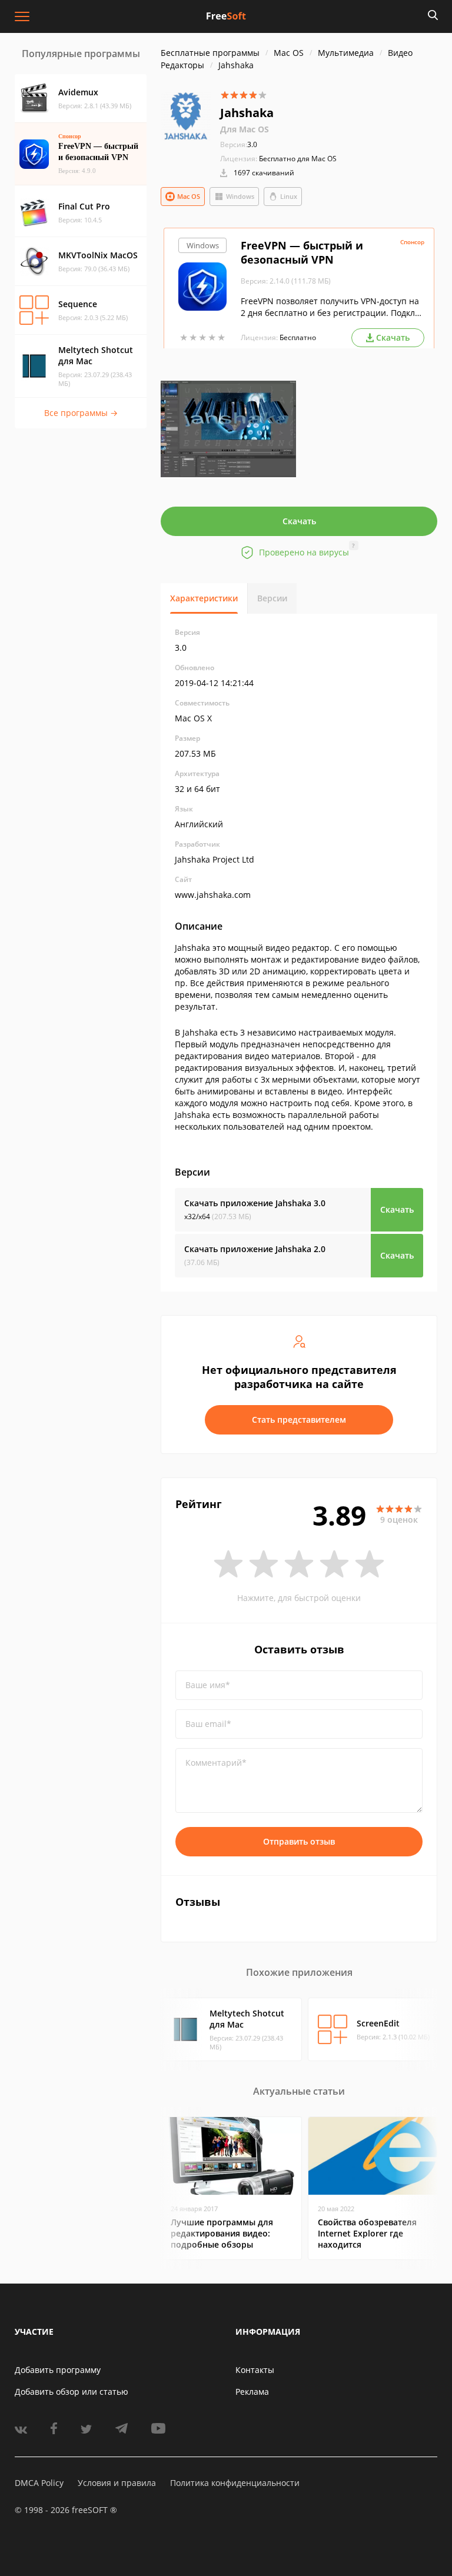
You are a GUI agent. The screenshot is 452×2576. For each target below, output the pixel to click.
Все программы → (81, 413)
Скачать (299, 521)
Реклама (252, 2392)
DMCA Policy (39, 2483)
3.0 (239, 144)
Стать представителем (299, 1420)
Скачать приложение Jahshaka (255, 1203)
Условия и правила (117, 2483)
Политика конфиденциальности (235, 2483)
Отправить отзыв (299, 1841)
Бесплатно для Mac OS (298, 159)
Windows (240, 196)
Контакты (255, 2370)
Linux (289, 196)
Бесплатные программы (210, 53)
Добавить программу (58, 2370)
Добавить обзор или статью (72, 2392)
